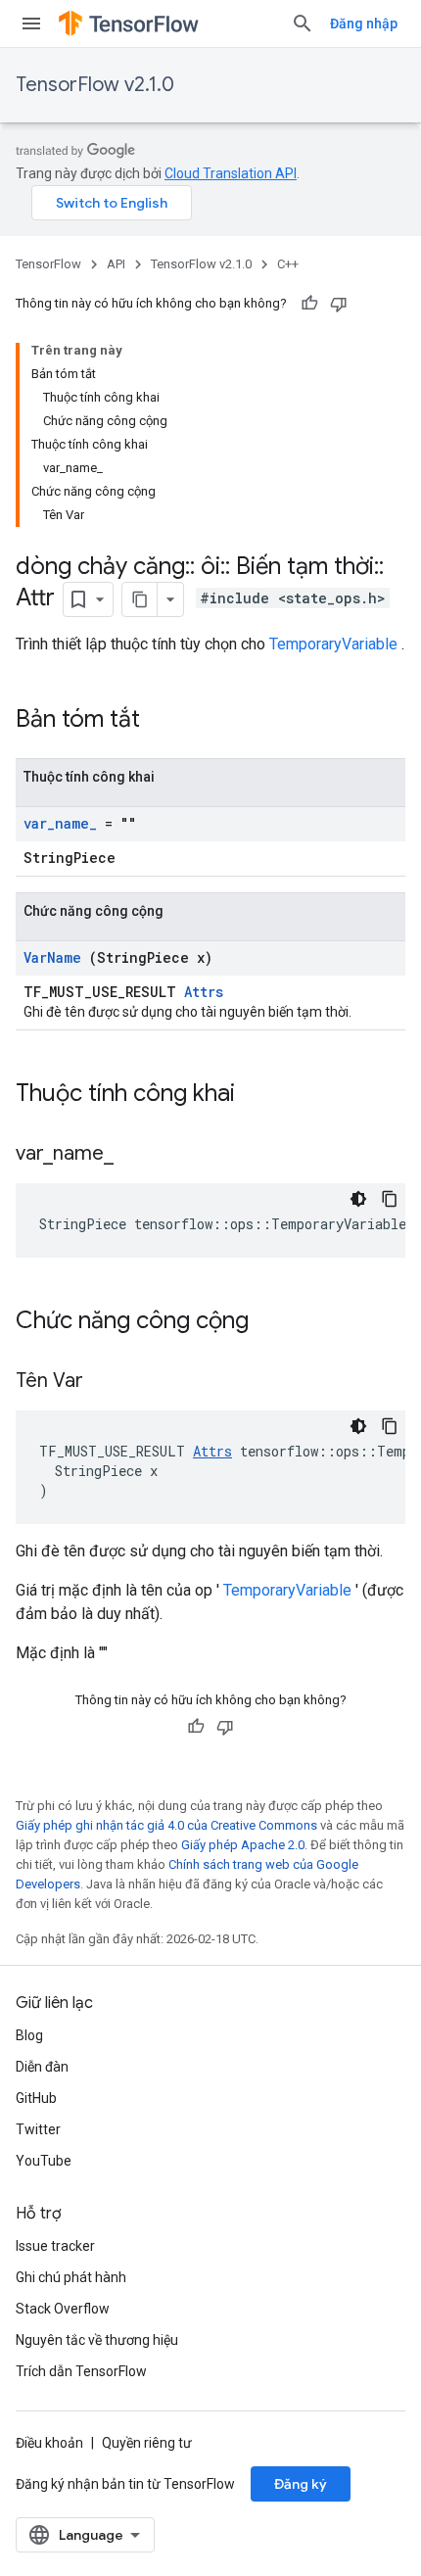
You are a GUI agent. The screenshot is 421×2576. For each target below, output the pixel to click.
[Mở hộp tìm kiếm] (303, 24)
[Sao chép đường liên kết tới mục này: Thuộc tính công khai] (260, 1095)
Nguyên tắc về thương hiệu (97, 2340)
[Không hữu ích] (339, 304)
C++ (288, 264)
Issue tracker (55, 2246)
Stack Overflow (63, 2309)
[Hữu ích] (309, 304)
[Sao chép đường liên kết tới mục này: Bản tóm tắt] (165, 721)
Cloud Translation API (231, 173)
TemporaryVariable (333, 644)
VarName (52, 957)
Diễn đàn (42, 2067)
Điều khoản (49, 2443)
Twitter (38, 2129)
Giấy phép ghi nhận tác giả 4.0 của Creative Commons (166, 1825)
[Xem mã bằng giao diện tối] (358, 1199)
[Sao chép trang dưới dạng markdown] (140, 599)
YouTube (44, 2161)
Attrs (204, 992)
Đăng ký (301, 2484)
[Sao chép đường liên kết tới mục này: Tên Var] (108, 1382)
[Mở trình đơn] (31, 24)
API (116, 264)
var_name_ (60, 823)
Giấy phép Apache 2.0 (243, 1845)
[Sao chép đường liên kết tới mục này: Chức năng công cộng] (274, 1322)
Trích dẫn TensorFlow (81, 2371)
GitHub (36, 2098)
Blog (29, 2035)
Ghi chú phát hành (71, 2277)
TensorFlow (48, 264)
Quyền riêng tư (147, 2443)
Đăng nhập (364, 24)
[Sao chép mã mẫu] (390, 1199)
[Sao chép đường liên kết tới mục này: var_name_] (138, 1155)
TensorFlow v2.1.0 (95, 85)
